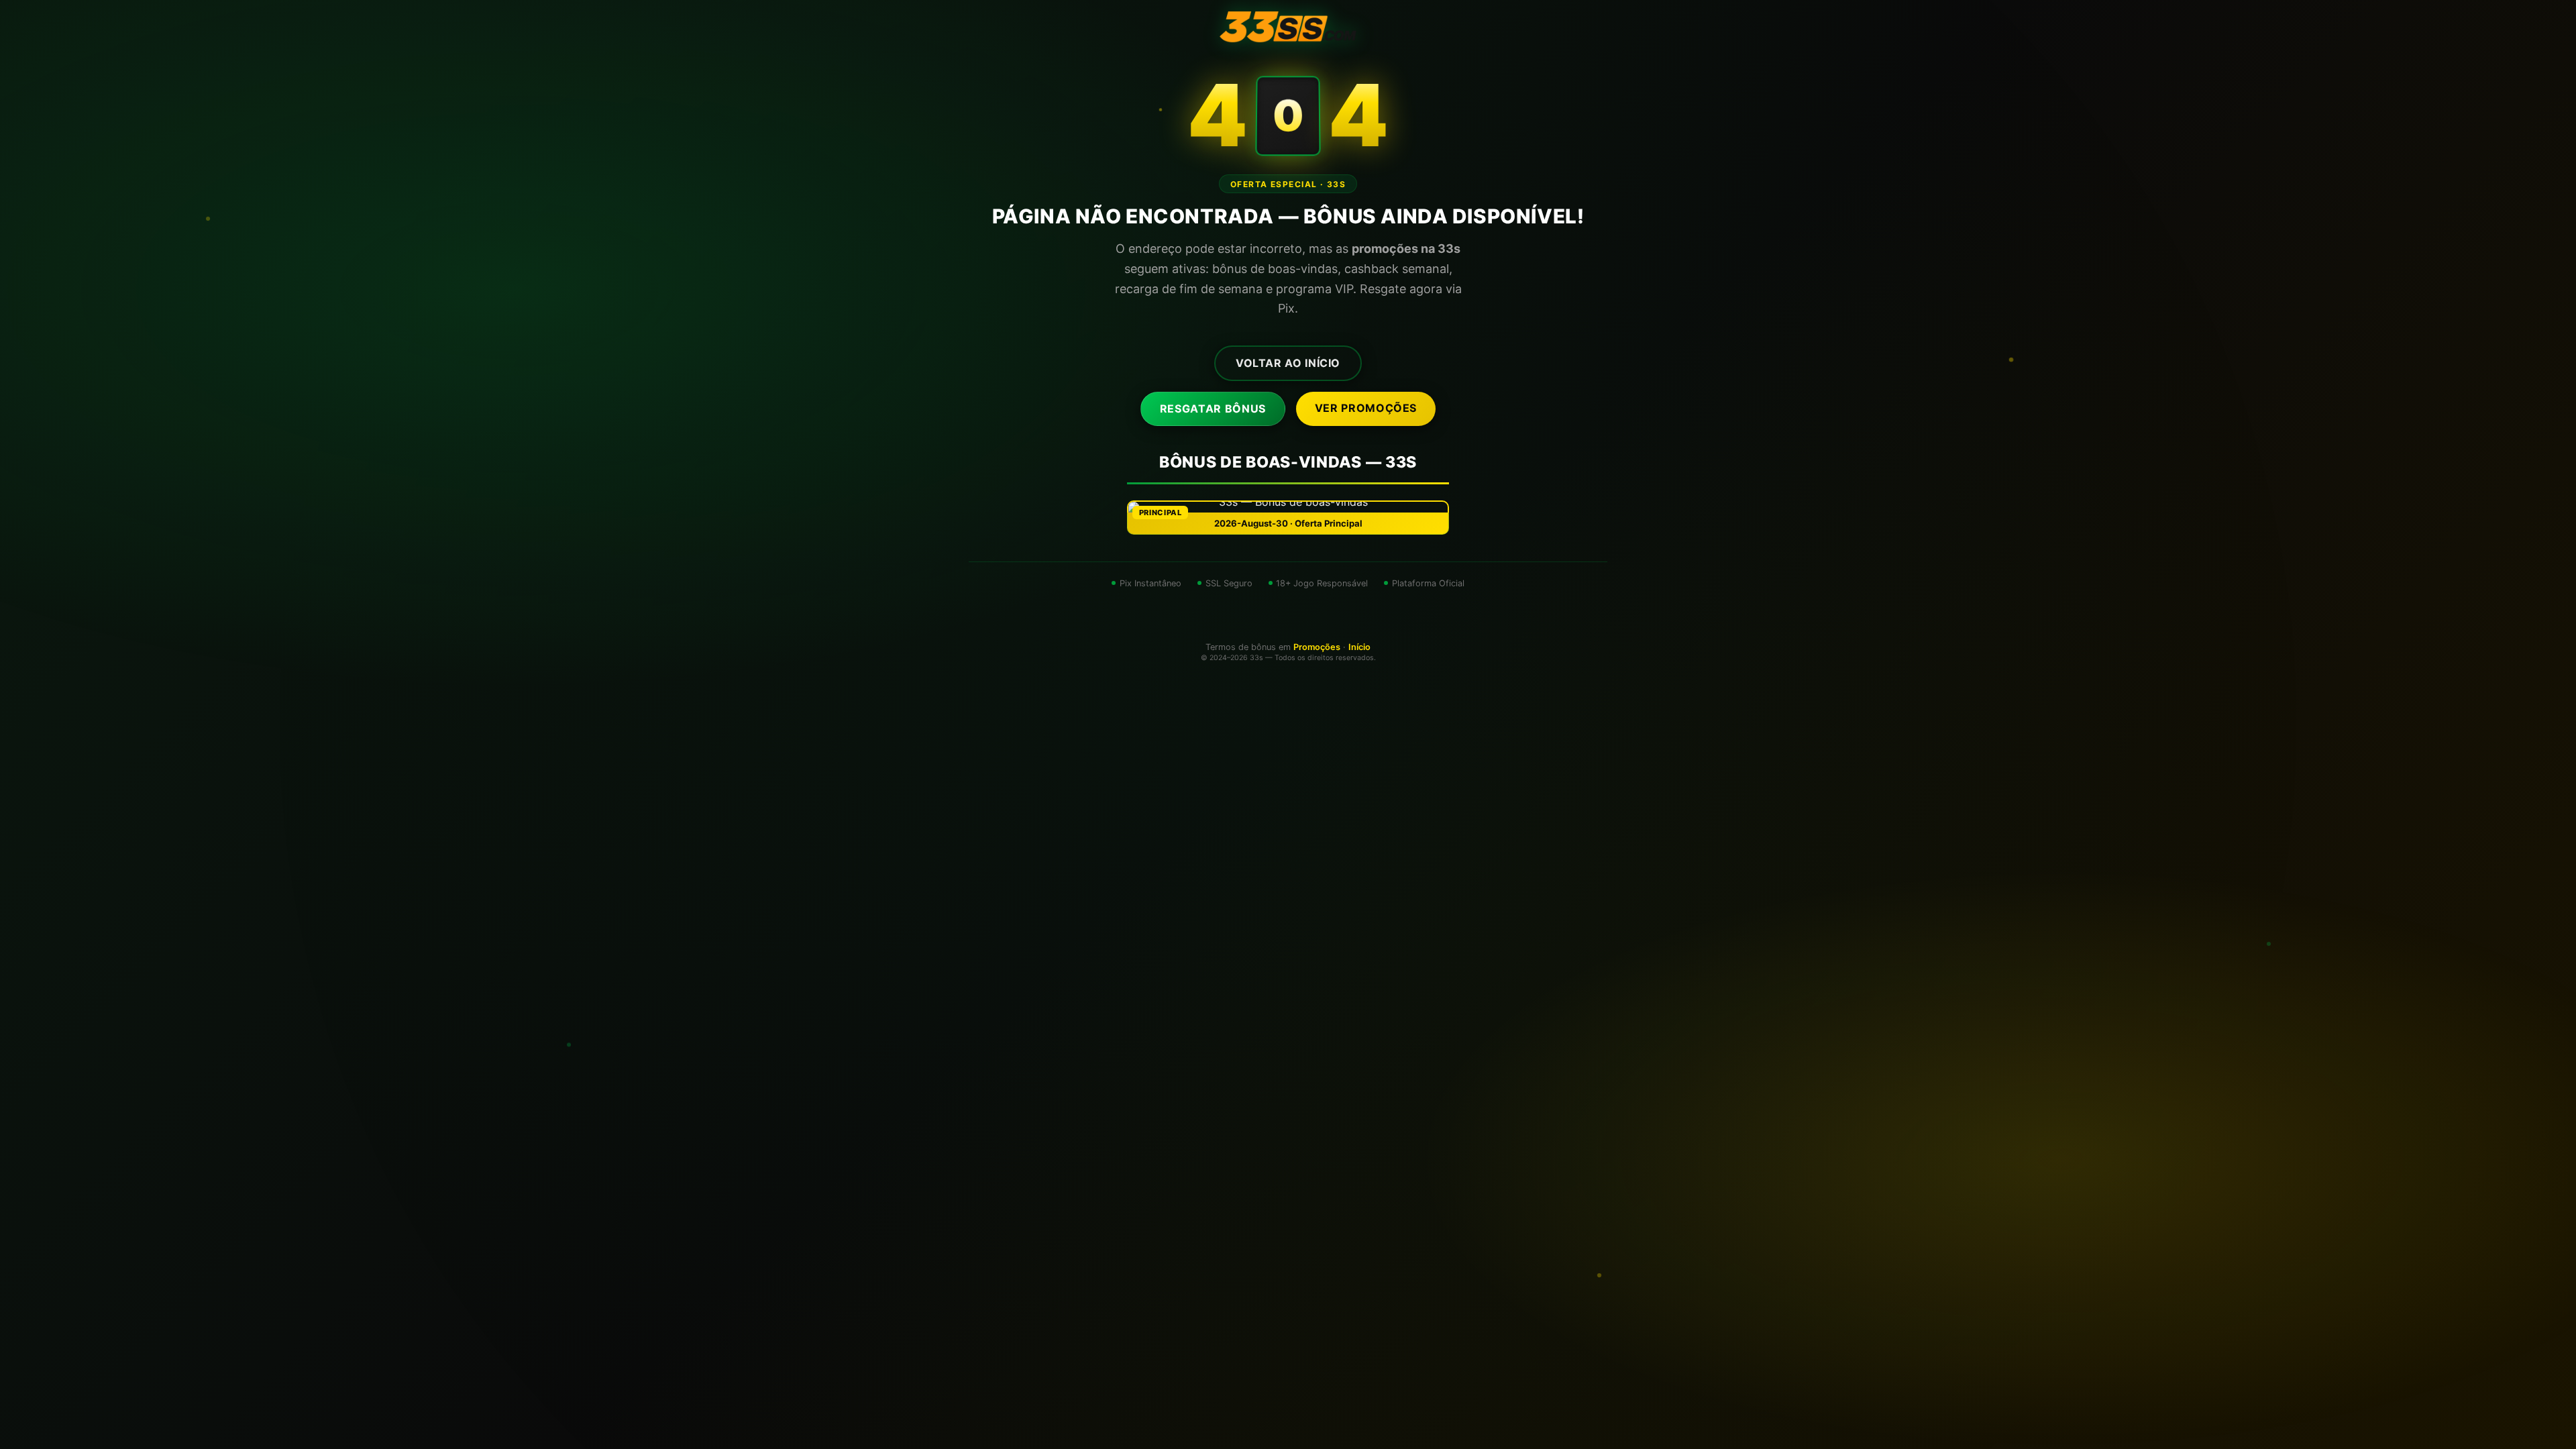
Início (1359, 647)
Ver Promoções (1366, 408)
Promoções (1317, 647)
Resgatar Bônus (1213, 409)
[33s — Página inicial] (1288, 27)
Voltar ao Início (1288, 363)
